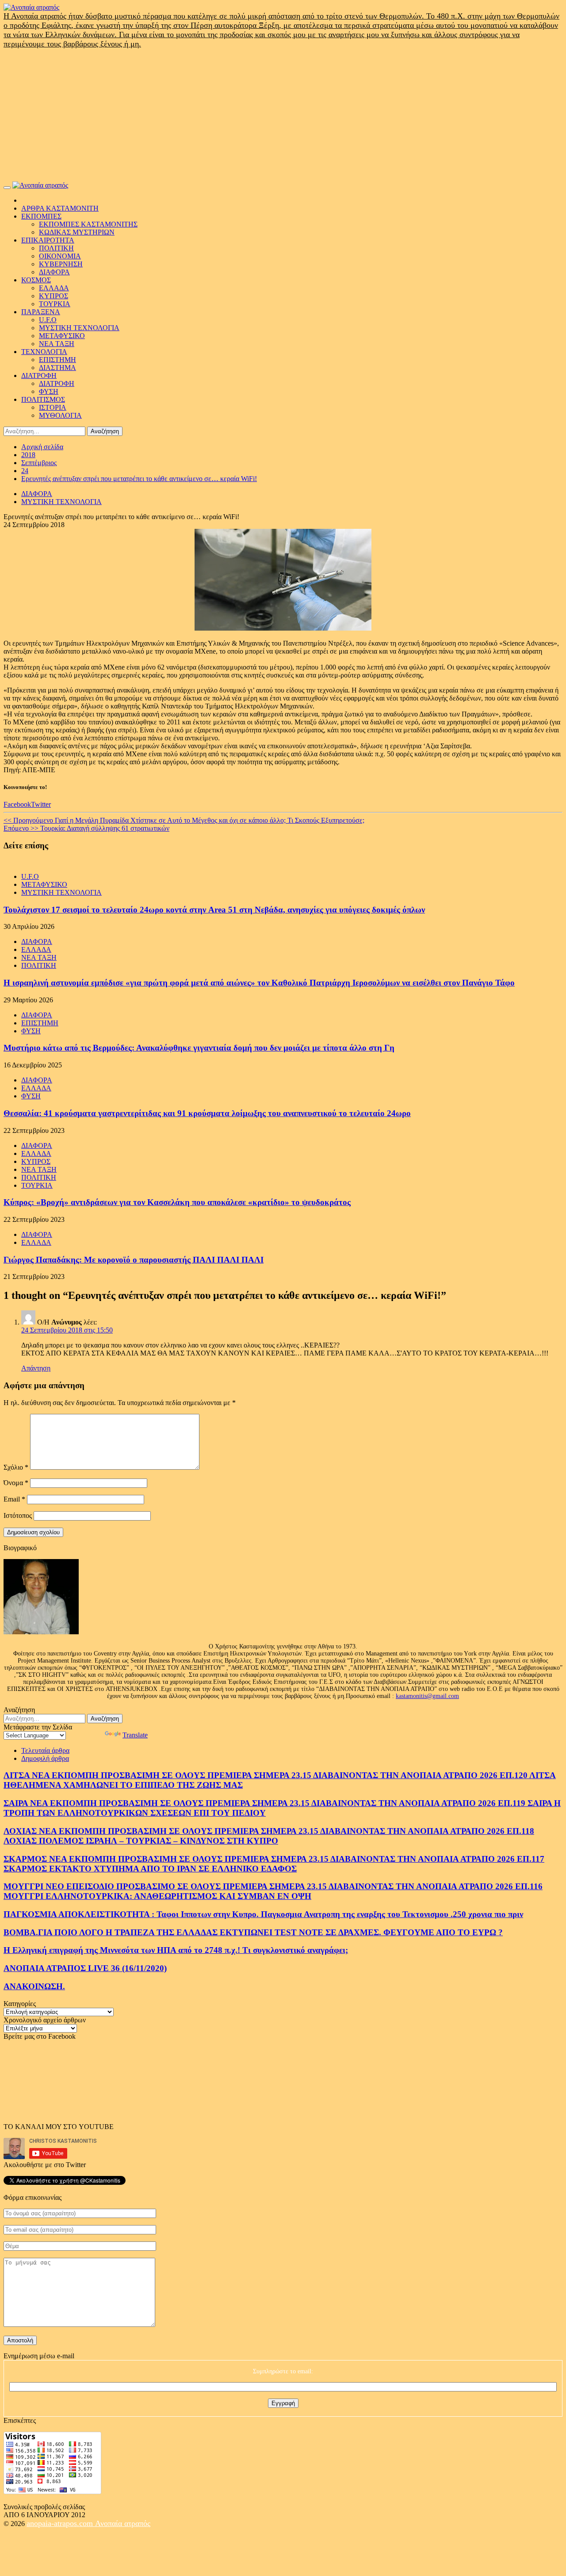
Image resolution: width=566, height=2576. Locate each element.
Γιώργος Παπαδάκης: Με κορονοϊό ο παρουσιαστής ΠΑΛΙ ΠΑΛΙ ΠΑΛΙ (134, 1260)
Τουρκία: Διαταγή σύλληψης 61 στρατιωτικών (86, 828)
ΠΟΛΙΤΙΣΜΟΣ (43, 399)
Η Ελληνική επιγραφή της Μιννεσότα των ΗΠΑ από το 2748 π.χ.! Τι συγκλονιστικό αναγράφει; (176, 1950)
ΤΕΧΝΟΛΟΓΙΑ (44, 352)
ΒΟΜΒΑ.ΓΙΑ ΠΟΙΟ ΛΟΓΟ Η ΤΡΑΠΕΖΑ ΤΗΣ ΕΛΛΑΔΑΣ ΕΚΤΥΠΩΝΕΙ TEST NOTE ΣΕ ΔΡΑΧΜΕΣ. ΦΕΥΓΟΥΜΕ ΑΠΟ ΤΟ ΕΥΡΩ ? (253, 1932)
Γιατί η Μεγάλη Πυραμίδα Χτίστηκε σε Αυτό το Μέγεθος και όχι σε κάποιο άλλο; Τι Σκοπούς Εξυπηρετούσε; (184, 820)
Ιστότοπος (18, 1515)
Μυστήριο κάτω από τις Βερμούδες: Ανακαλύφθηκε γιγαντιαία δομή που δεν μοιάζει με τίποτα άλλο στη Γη (199, 1048)
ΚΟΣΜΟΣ (36, 280)
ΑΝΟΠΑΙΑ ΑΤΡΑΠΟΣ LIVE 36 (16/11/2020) (85, 1968)
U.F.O (48, 320)
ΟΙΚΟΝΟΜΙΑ (60, 256)
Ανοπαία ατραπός (123, 2523)
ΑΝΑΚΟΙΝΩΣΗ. (34, 1986)
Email (14, 1499)
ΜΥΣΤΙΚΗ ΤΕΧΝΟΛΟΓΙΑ (79, 328)
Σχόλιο (16, 1467)
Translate (135, 1735)
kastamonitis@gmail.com (427, 1696)
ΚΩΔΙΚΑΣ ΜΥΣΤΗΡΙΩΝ (77, 232)
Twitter (41, 804)
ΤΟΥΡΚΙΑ (55, 304)
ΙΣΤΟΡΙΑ (53, 407)
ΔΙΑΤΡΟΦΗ (39, 375)
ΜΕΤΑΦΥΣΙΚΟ (62, 336)
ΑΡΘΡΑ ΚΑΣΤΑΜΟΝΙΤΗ (60, 208)
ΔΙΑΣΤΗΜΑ (57, 368)
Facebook (17, 804)
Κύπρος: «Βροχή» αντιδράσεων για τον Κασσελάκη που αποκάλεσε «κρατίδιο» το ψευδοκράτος (177, 1202)
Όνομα (16, 1483)
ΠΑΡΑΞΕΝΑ (41, 312)
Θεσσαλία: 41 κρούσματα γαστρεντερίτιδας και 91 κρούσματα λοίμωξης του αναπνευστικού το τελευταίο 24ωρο (207, 1113)
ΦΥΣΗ (49, 391)
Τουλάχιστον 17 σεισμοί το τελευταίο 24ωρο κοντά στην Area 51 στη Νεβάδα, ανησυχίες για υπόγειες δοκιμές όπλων (214, 910)
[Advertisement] (283, 115)
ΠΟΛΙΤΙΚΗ (56, 248)
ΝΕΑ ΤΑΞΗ (57, 344)
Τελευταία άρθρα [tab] (45, 1750)
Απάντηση (36, 1368)
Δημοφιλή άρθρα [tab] (45, 1758)
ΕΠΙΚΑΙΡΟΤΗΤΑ (48, 240)
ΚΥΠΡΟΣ (54, 296)
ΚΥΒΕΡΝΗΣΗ (61, 264)
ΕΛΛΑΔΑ (54, 288)
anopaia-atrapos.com (61, 2523)
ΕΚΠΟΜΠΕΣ (41, 216)
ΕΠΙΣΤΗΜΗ (57, 360)
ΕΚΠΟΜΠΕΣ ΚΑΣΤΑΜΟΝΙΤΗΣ (88, 224)
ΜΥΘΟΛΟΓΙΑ (60, 415)
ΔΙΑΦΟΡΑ (54, 272)
